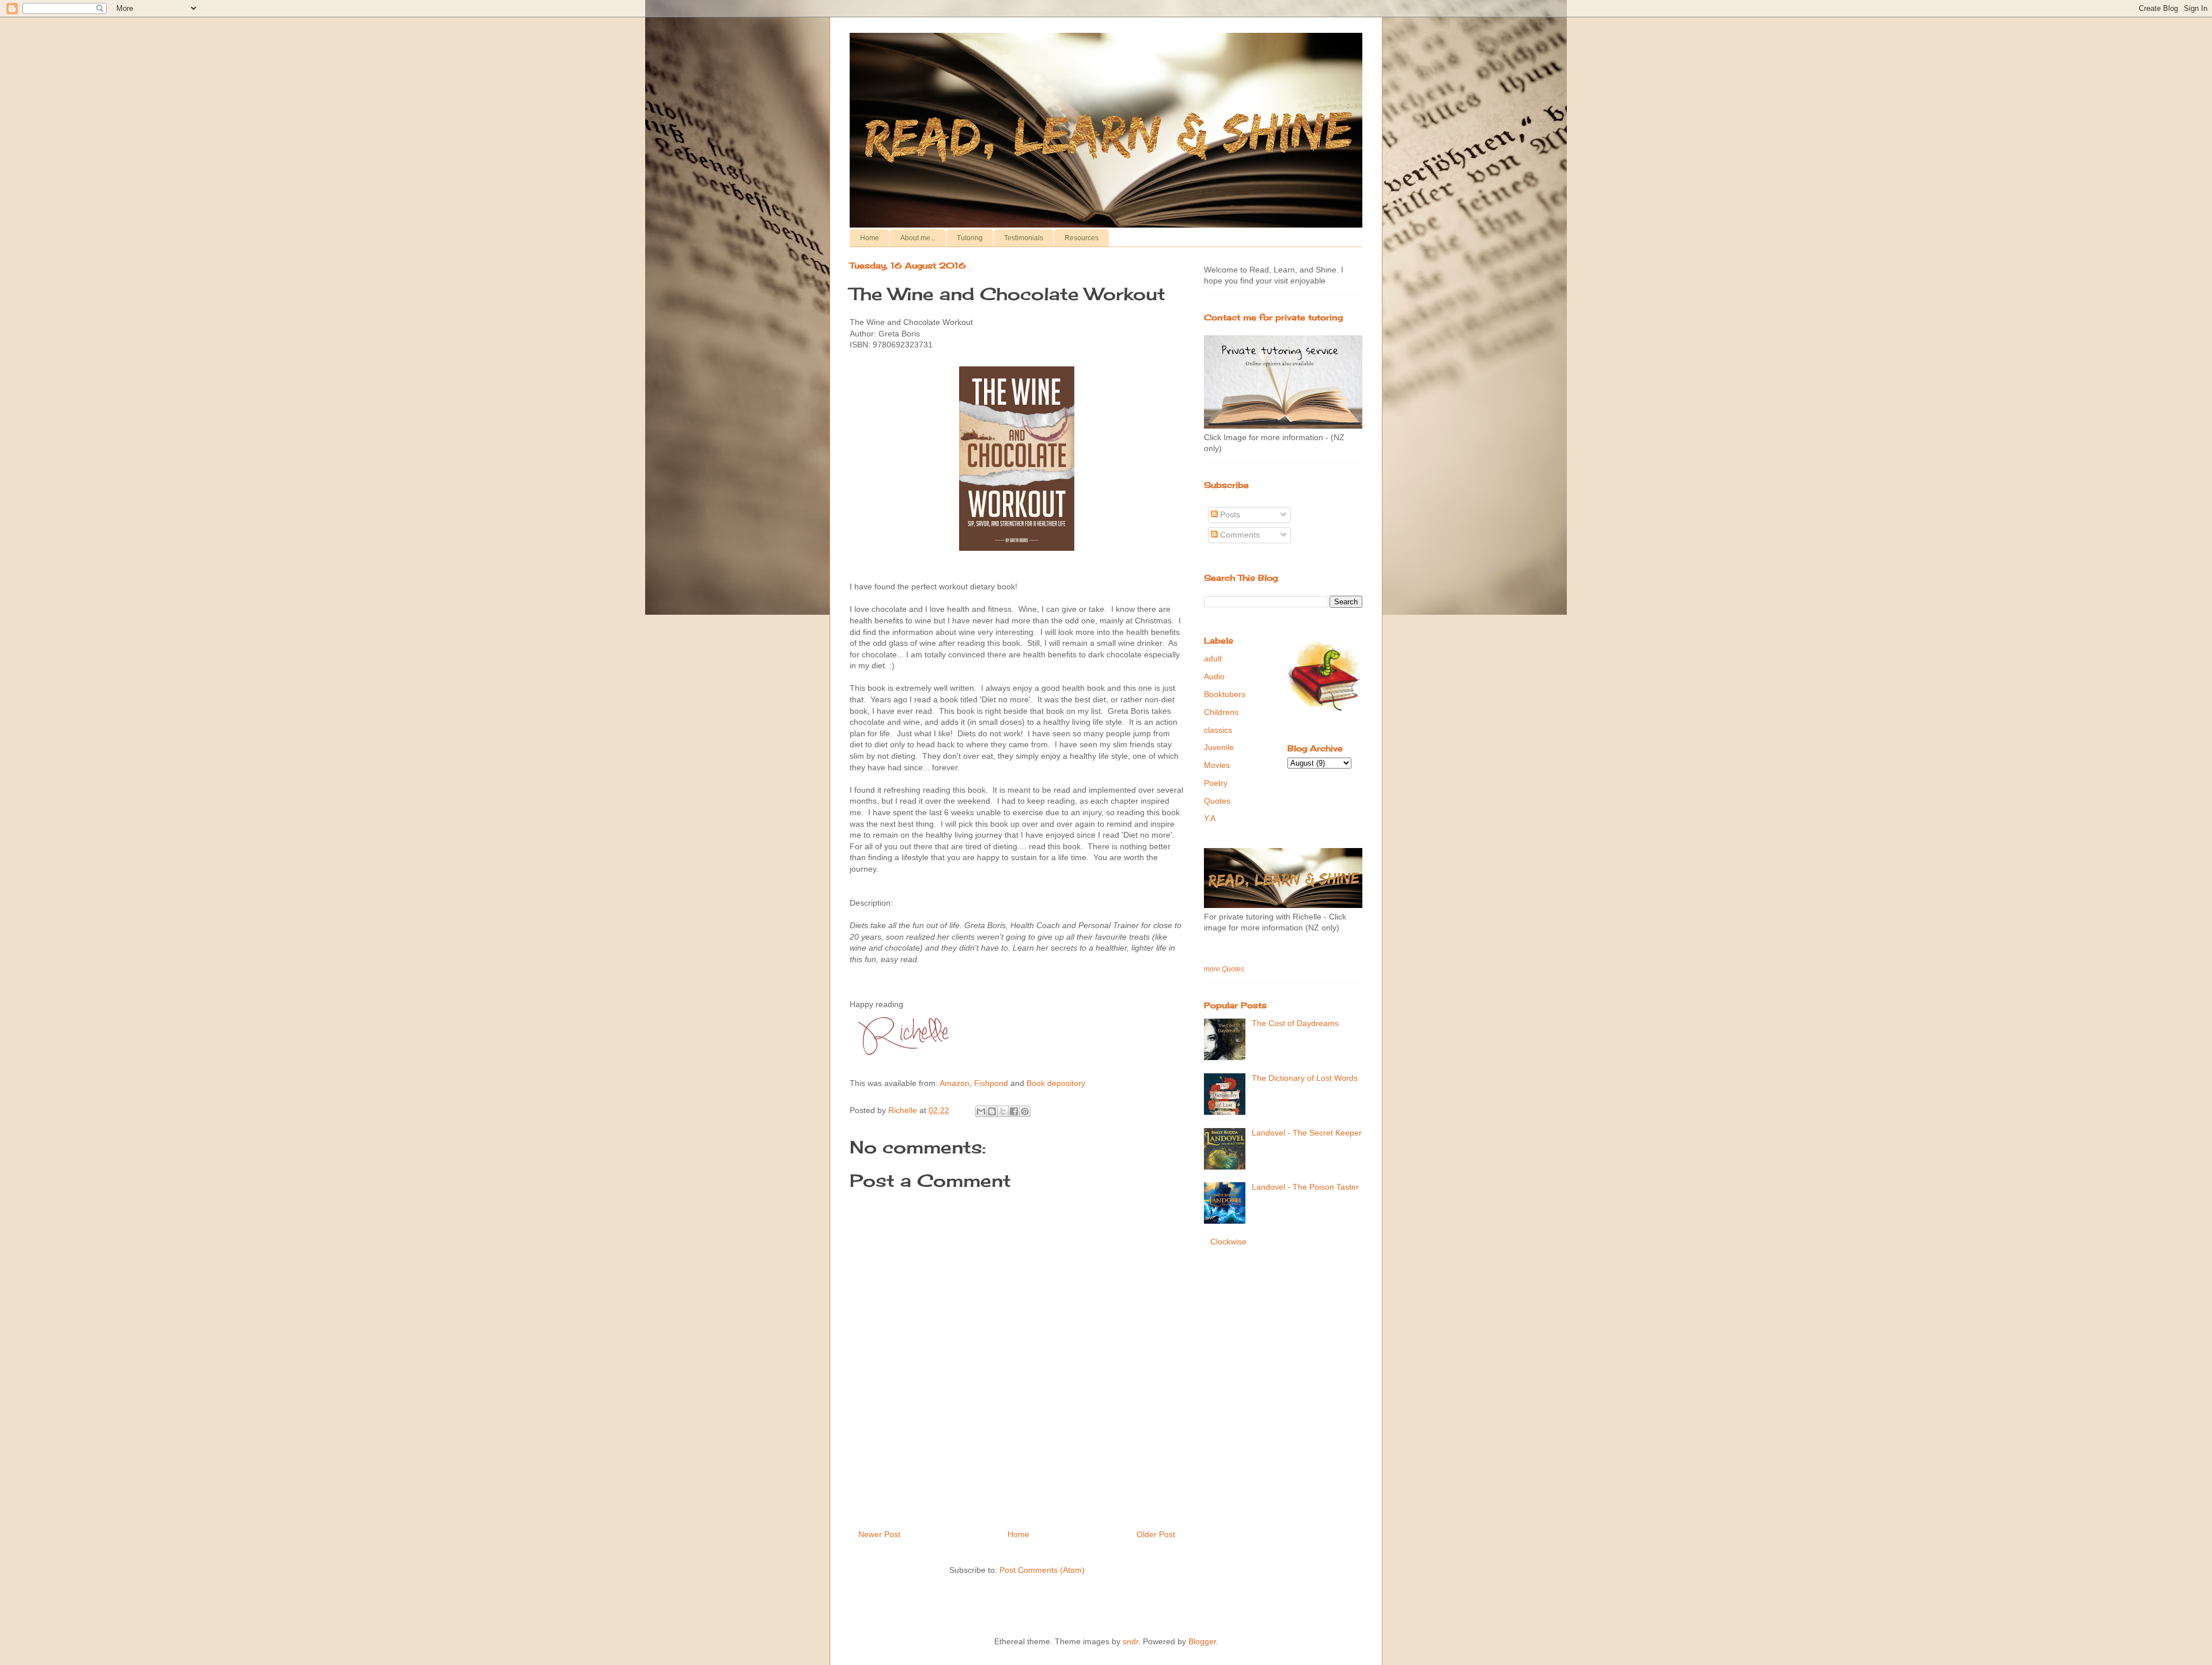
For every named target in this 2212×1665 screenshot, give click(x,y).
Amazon (955, 1083)
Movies (1217, 765)
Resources (1082, 238)
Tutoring (970, 238)
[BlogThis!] (992, 1111)
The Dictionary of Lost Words (1305, 1078)
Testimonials (1024, 238)
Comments (1239, 535)
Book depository (1056, 1083)
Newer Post (879, 1534)
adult (1213, 659)
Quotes (1217, 801)
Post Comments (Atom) (1042, 1570)
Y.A (1210, 818)
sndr (1130, 1641)
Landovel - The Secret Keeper (1307, 1133)
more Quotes (1224, 969)
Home (870, 238)
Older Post (1156, 1534)
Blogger (1202, 1641)
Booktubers (1225, 694)
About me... (918, 238)
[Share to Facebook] (1014, 1111)
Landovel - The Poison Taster (1305, 1187)
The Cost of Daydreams (1295, 1023)
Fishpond (991, 1083)
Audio (1214, 676)
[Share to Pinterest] (1025, 1111)
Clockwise (1228, 1242)
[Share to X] (1003, 1111)
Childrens (1221, 712)
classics (1218, 730)
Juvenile (1219, 747)
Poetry (1216, 783)
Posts (1229, 514)
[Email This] (981, 1111)
